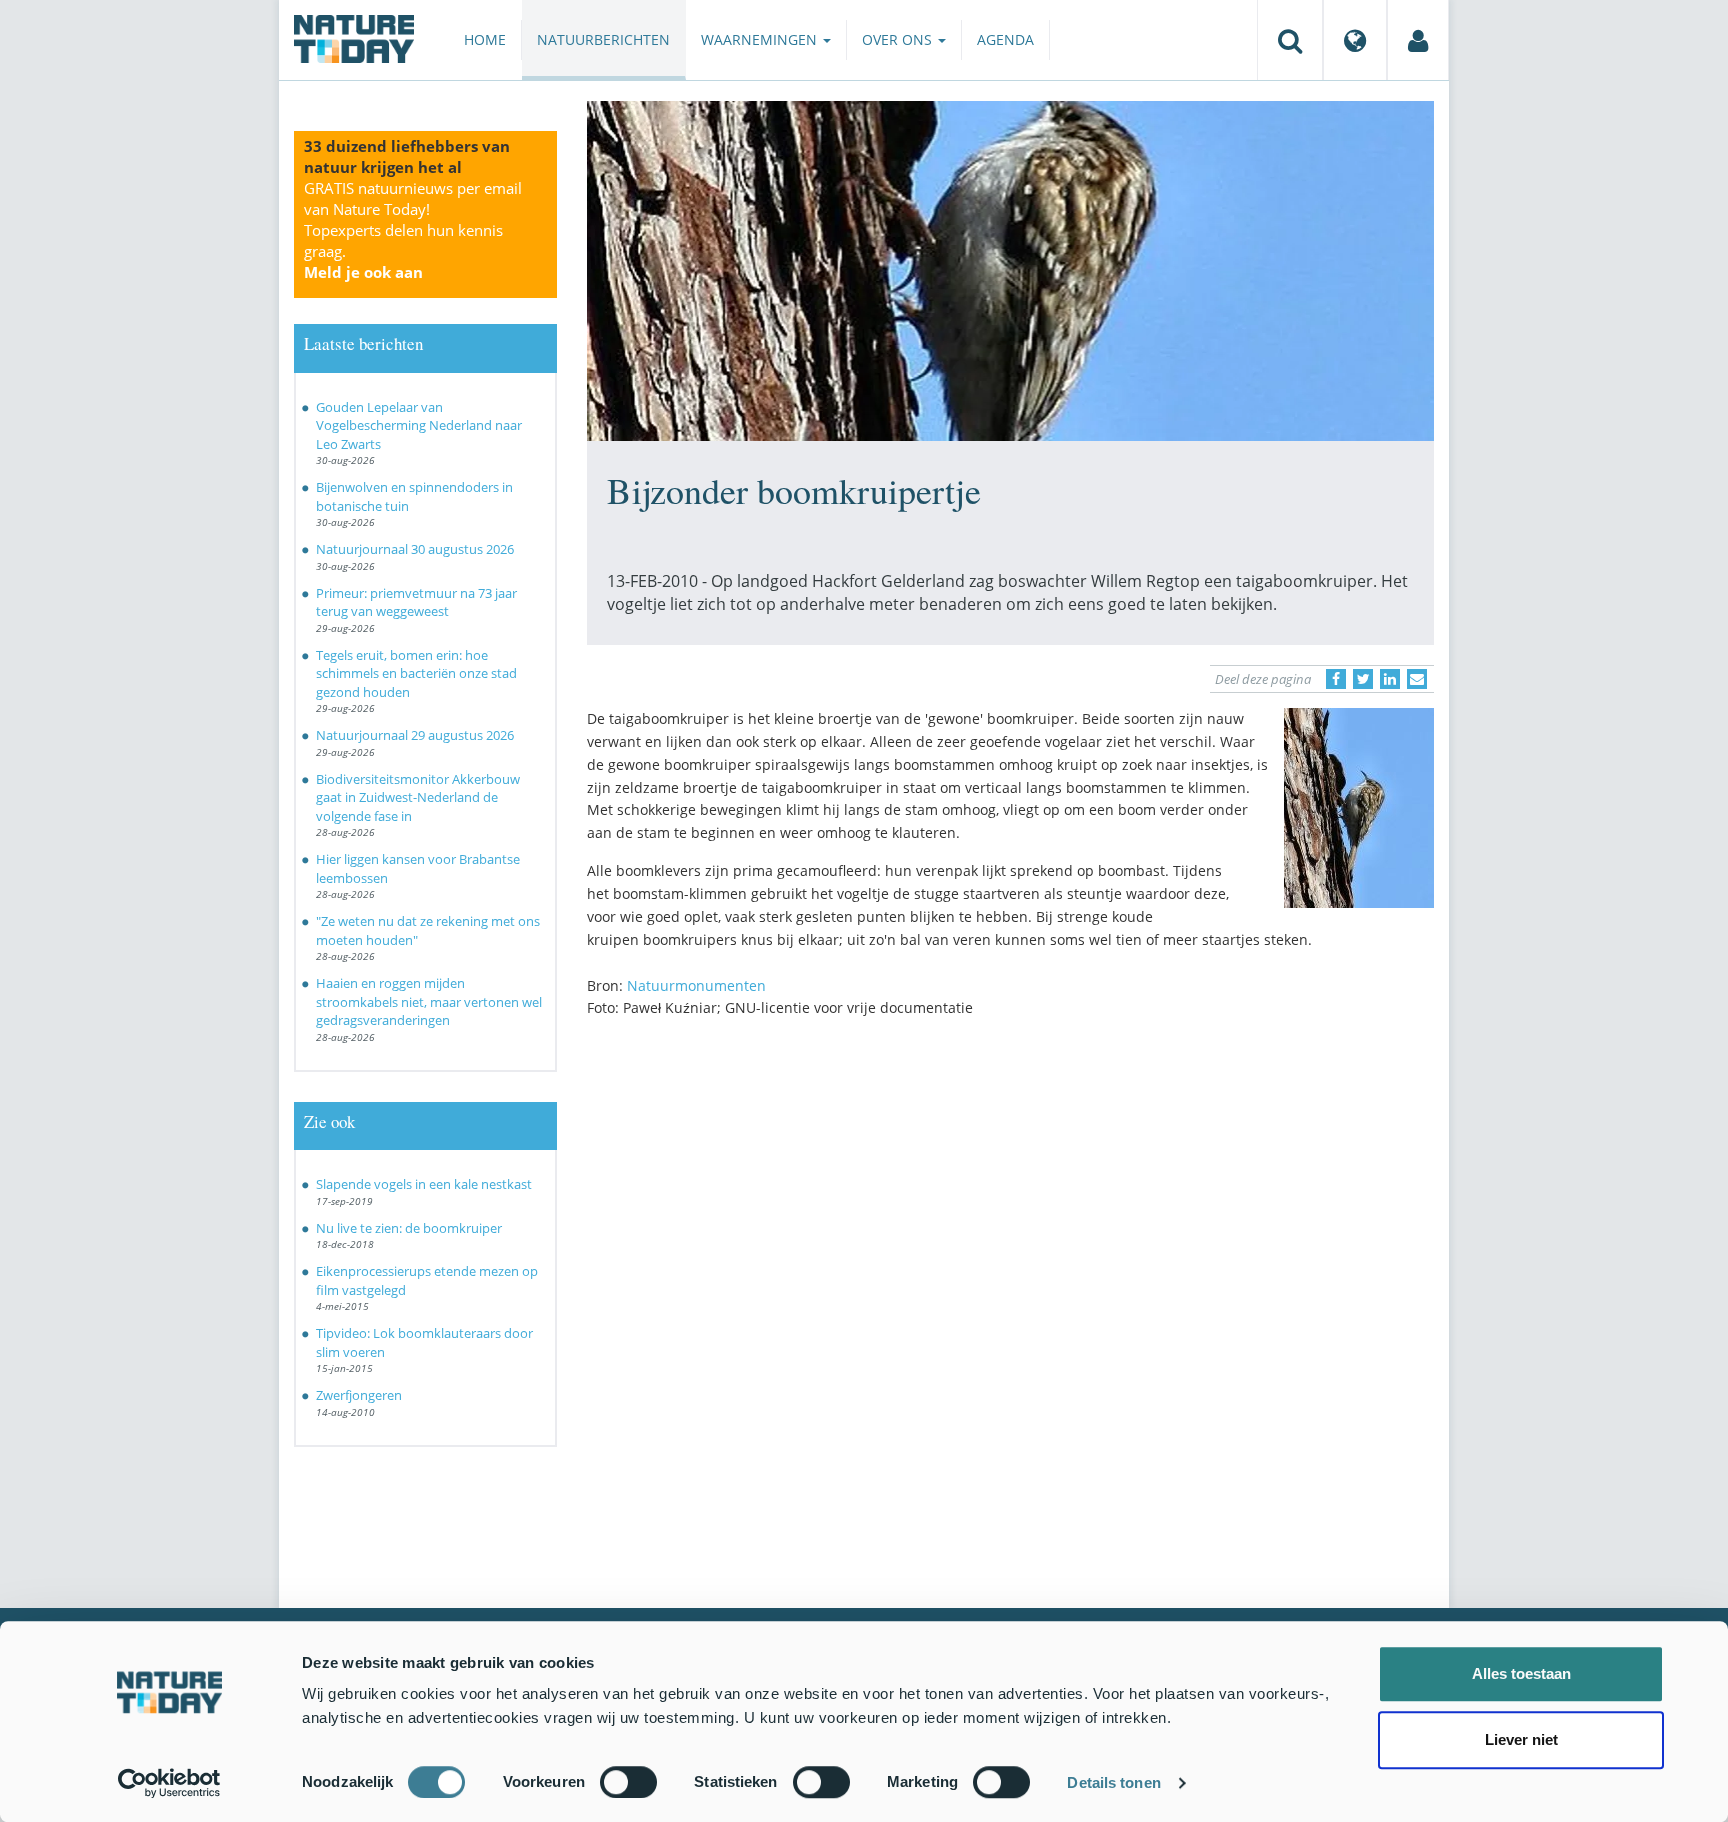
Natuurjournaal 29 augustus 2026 (415, 735)
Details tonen (1113, 1782)
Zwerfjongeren (359, 1395)
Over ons (899, 39)
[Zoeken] (1290, 40)
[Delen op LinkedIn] (1390, 679)
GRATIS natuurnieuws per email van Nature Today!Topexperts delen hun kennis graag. (413, 230)
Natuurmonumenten (696, 985)
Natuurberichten (603, 39)
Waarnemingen (761, 39)
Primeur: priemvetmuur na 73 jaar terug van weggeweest (416, 602)
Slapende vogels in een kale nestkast (424, 1184)
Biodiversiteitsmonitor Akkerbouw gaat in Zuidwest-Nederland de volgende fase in (418, 797)
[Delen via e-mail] (1417, 679)
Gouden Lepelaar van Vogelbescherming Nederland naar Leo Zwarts (419, 425)
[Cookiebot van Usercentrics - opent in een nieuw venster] (169, 1783)
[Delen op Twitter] (1363, 679)
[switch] (628, 1782)
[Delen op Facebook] (1336, 679)
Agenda (1005, 39)
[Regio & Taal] (1355, 40)
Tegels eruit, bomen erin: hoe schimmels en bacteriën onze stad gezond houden (416, 673)
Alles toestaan (1521, 1673)
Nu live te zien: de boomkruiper (409, 1228)
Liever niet (1521, 1739)
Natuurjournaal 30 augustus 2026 (415, 549)
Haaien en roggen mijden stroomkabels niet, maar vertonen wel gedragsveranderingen (429, 1001)
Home (485, 39)
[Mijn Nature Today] (1418, 40)
